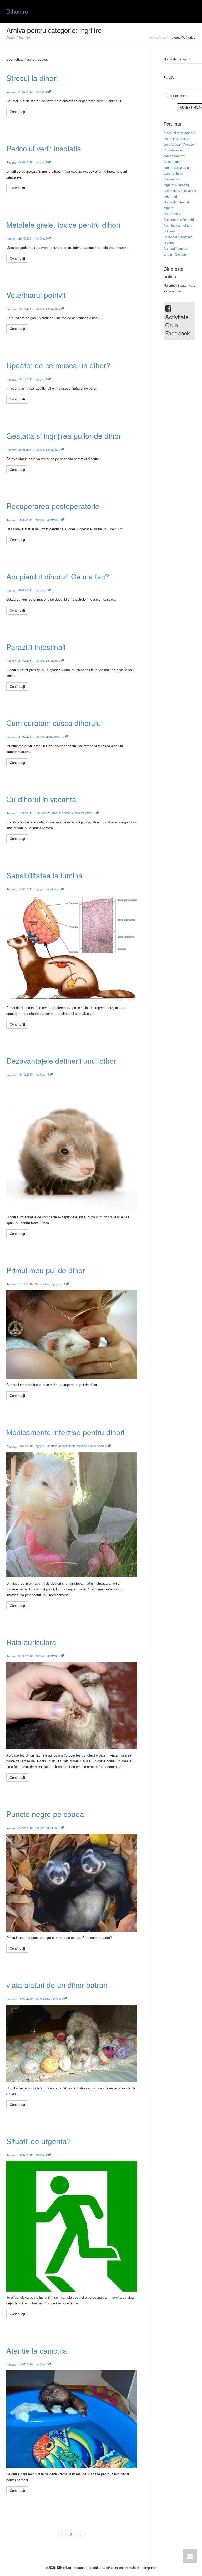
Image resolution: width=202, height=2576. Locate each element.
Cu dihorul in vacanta (41, 799)
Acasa (11, 37)
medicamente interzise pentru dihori (81, 1446)
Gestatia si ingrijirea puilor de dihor (64, 436)
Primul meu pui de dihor (46, 1270)
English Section (175, 254)
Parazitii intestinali (36, 647)
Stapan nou (172, 179)
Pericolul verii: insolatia (44, 148)
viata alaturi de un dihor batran (57, 1985)
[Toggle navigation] (190, 11)
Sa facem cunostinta (178, 237)
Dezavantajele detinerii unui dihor (61, 1061)
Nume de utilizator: (177, 59)
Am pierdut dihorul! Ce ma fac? (58, 576)
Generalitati (42, 1284)
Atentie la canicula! (38, 2350)
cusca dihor (53, 736)
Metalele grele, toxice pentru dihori (63, 225)
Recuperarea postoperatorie (53, 506)
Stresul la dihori (32, 78)
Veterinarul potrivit (36, 295)
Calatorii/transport (176, 248)
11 (48, 1074)
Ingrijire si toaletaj (176, 185)
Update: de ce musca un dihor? (58, 365)
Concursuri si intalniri (179, 219)
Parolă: (169, 77)
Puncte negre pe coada (45, 1814)
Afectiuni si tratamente (179, 133)
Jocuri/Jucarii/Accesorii (180, 144)
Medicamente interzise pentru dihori (65, 1432)
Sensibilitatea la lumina (44, 875)
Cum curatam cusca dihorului (54, 723)
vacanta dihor (83, 813)
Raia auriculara (31, 1642)
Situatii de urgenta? (39, 2141)
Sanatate (51, 308)
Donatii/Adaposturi (177, 138)
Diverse (169, 243)
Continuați (17, 112)
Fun (37, 813)
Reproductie (172, 214)
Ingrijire (39, 91)
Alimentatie (172, 162)
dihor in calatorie (62, 813)
